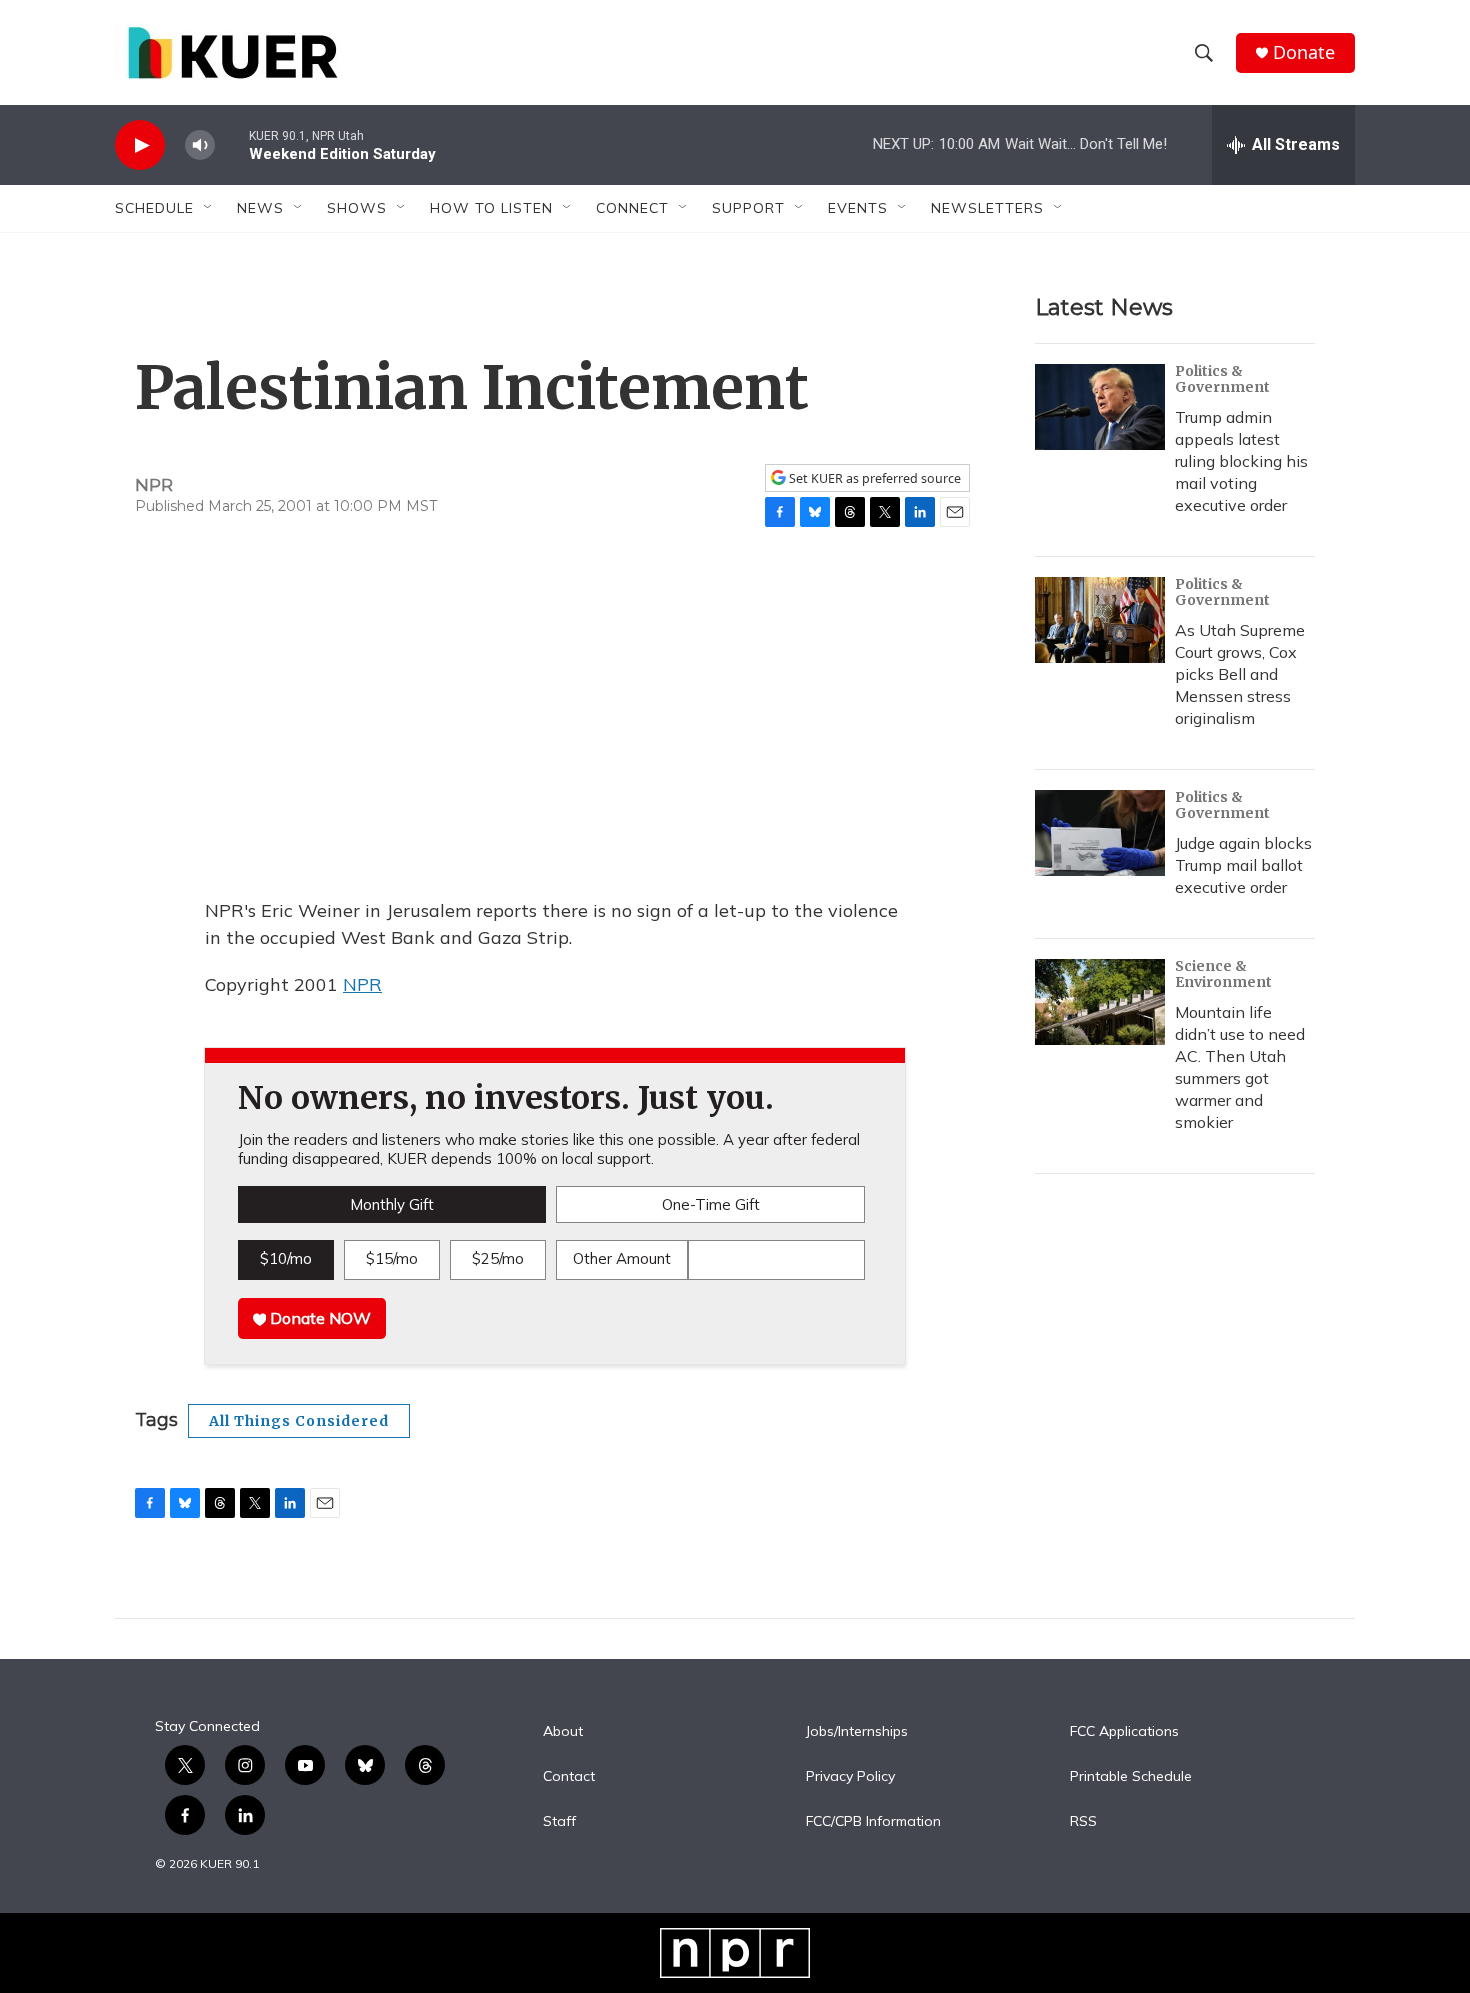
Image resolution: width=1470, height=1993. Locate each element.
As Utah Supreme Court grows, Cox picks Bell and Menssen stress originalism (1240, 674)
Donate (1304, 52)
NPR (362, 984)
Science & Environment (1223, 974)
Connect (632, 208)
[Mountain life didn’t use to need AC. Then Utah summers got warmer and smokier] (1100, 1002)
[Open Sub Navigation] (209, 208)
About (563, 1732)
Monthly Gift (392, 1204)
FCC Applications (1124, 1732)
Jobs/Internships (857, 1732)
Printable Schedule (1131, 1777)
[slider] (232, 144)
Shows (357, 208)
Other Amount (622, 1258)
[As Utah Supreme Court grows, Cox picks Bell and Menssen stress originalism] (1100, 620)
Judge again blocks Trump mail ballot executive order (1243, 865)
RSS (1083, 1822)
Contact (569, 1777)
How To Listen (491, 208)
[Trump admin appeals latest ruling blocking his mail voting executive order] (1100, 407)
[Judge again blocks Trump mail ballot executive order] (1100, 833)
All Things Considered (299, 1421)
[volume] (200, 145)
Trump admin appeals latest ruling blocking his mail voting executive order (1241, 461)
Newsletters (987, 208)
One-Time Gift (711, 1204)
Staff (559, 1822)
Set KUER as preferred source (873, 478)
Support (748, 208)
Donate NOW (318, 1318)
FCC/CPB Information (873, 1822)
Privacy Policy (850, 1777)
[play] (140, 145)
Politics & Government (1222, 379)
